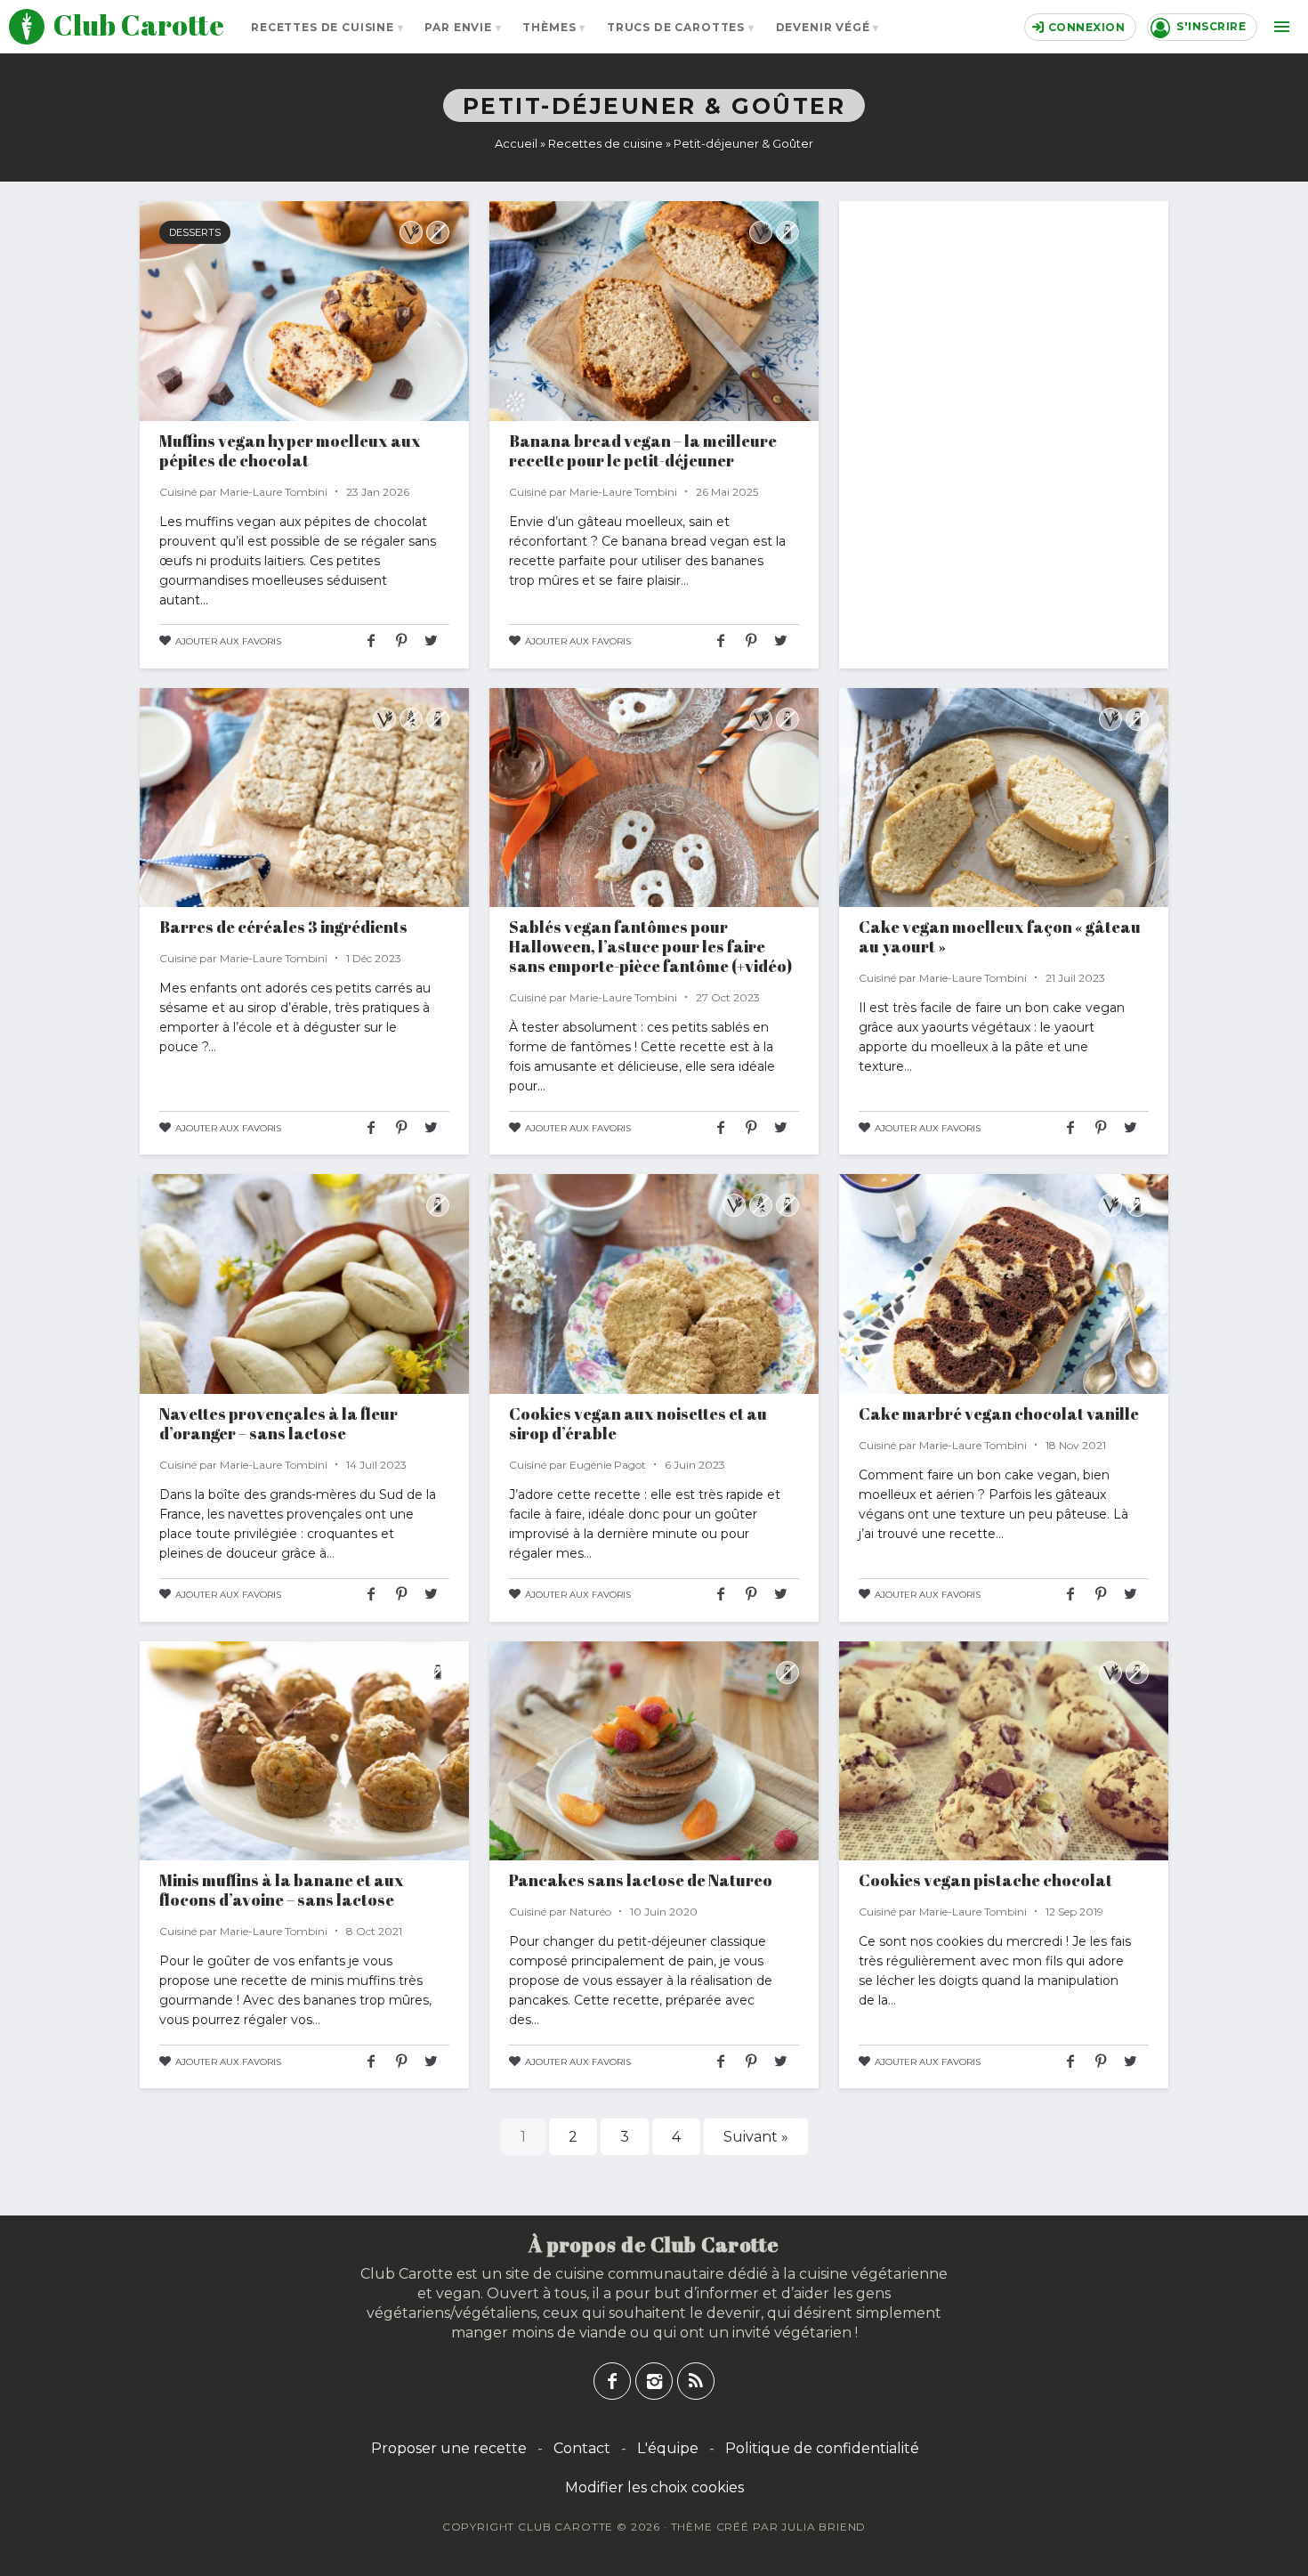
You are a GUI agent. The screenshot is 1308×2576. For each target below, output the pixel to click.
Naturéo (590, 1912)
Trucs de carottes (676, 27)
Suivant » (756, 2137)
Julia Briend (824, 2527)
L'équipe (668, 2448)
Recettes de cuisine (323, 27)
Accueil (516, 143)
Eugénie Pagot (608, 1465)
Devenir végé (823, 27)
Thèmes (549, 27)
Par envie (458, 27)
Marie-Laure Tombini (274, 492)
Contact (582, 2448)
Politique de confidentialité (822, 2448)
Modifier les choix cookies (654, 2487)
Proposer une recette (449, 2448)
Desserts (195, 232)
